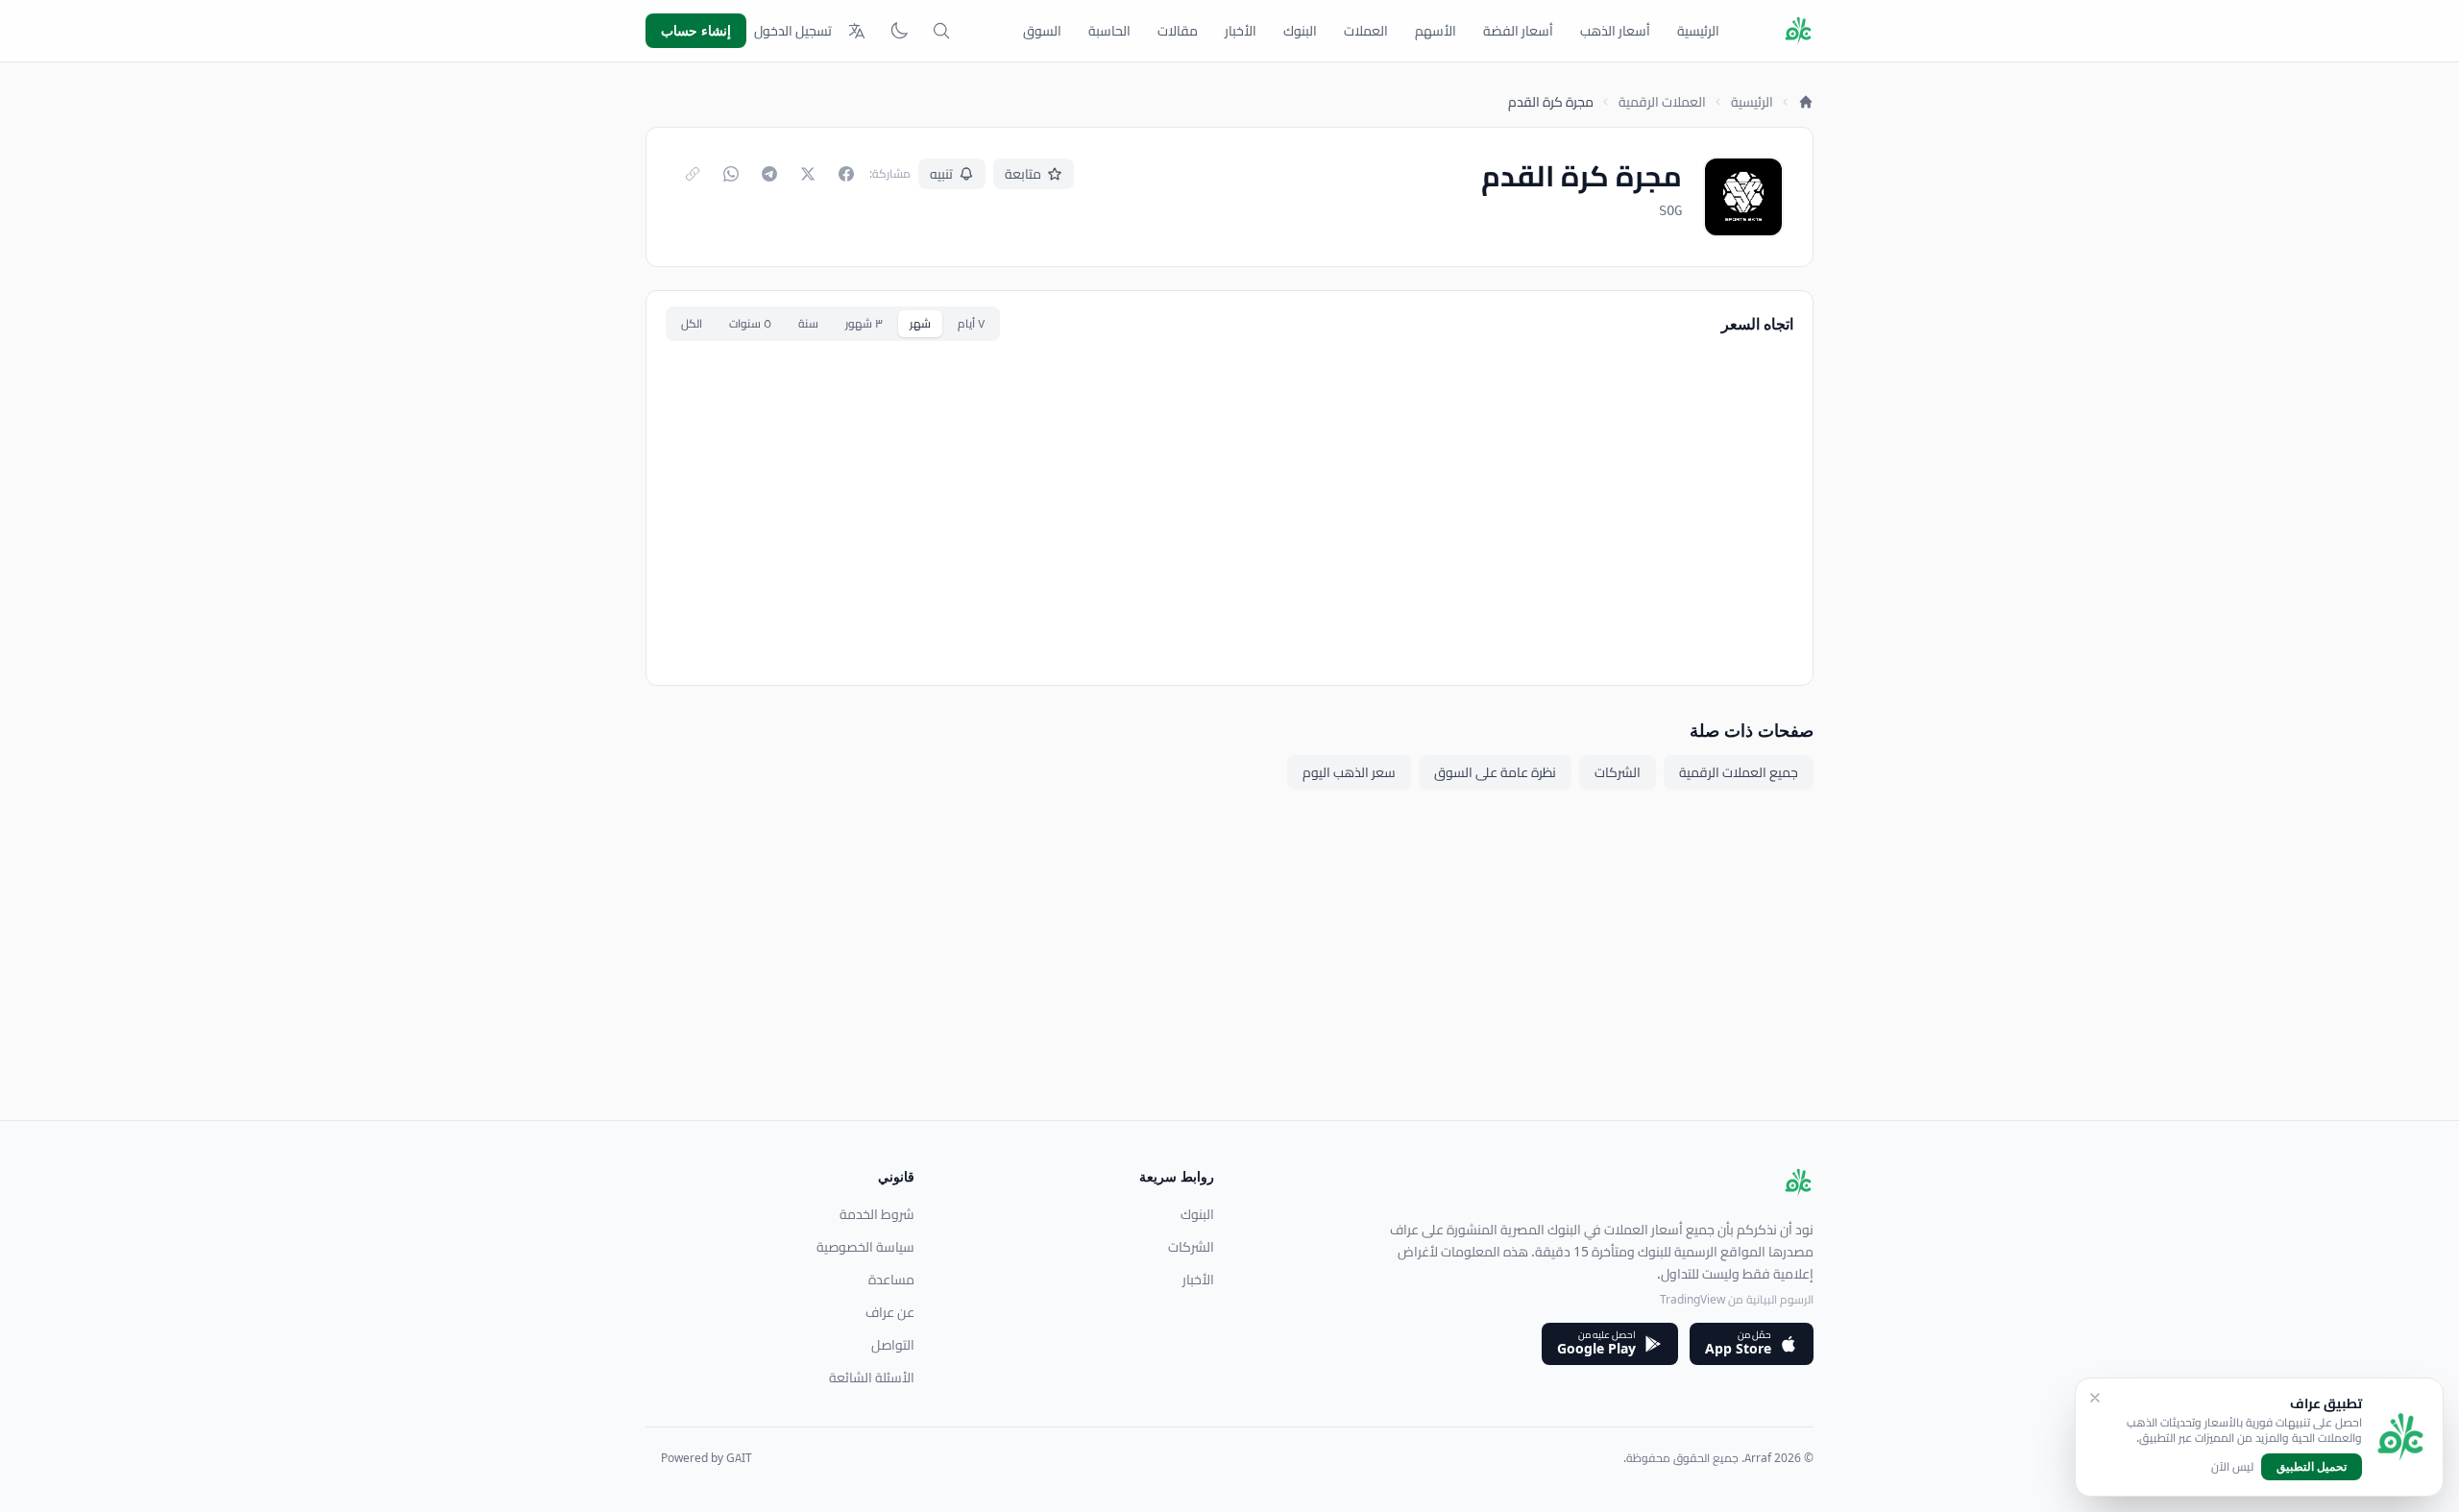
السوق (1042, 31)
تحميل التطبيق (2312, 1466)
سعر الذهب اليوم (1349, 772)
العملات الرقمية (1662, 102)
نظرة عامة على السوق (1495, 772)
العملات (1366, 31)
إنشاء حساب (696, 30)
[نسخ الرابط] (693, 174)
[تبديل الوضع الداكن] (899, 31)
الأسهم (1436, 31)
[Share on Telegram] (769, 174)
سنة (808, 323)
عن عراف (890, 1312)
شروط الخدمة (877, 1214)
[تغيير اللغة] (857, 31)
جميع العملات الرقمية (1739, 772)
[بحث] (941, 31)
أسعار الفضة (1518, 31)
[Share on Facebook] (846, 174)
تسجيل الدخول (793, 31)
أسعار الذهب (1615, 31)
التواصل (893, 1345)
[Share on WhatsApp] (731, 174)
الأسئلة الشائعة (872, 1378)
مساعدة (891, 1280)
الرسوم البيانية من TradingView (1737, 1299)
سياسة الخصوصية (865, 1247)
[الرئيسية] (1806, 102)
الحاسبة (1109, 31)
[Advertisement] (1237, 986)
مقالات (1178, 31)
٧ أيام (971, 323)
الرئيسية (1698, 31)
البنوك (1300, 31)
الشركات (1618, 772)
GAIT (739, 1458)
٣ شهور (864, 323)
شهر (920, 323)
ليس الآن (2232, 1467)
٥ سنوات (750, 323)
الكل (692, 323)
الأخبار (1241, 31)
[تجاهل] (2095, 1398)
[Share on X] (808, 174)
